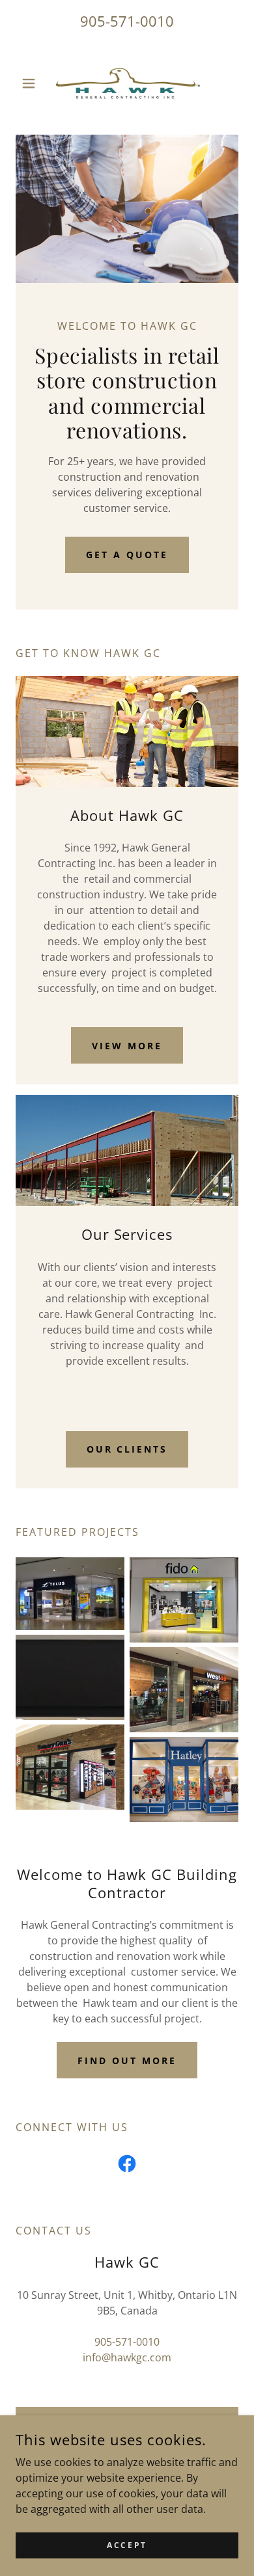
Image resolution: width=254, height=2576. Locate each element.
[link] (127, 83)
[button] (32, 83)
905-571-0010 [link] (127, 21)
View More (127, 1046)
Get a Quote (127, 555)
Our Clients (127, 1449)
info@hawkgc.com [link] (127, 2357)
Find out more (127, 2060)
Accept (127, 2545)
